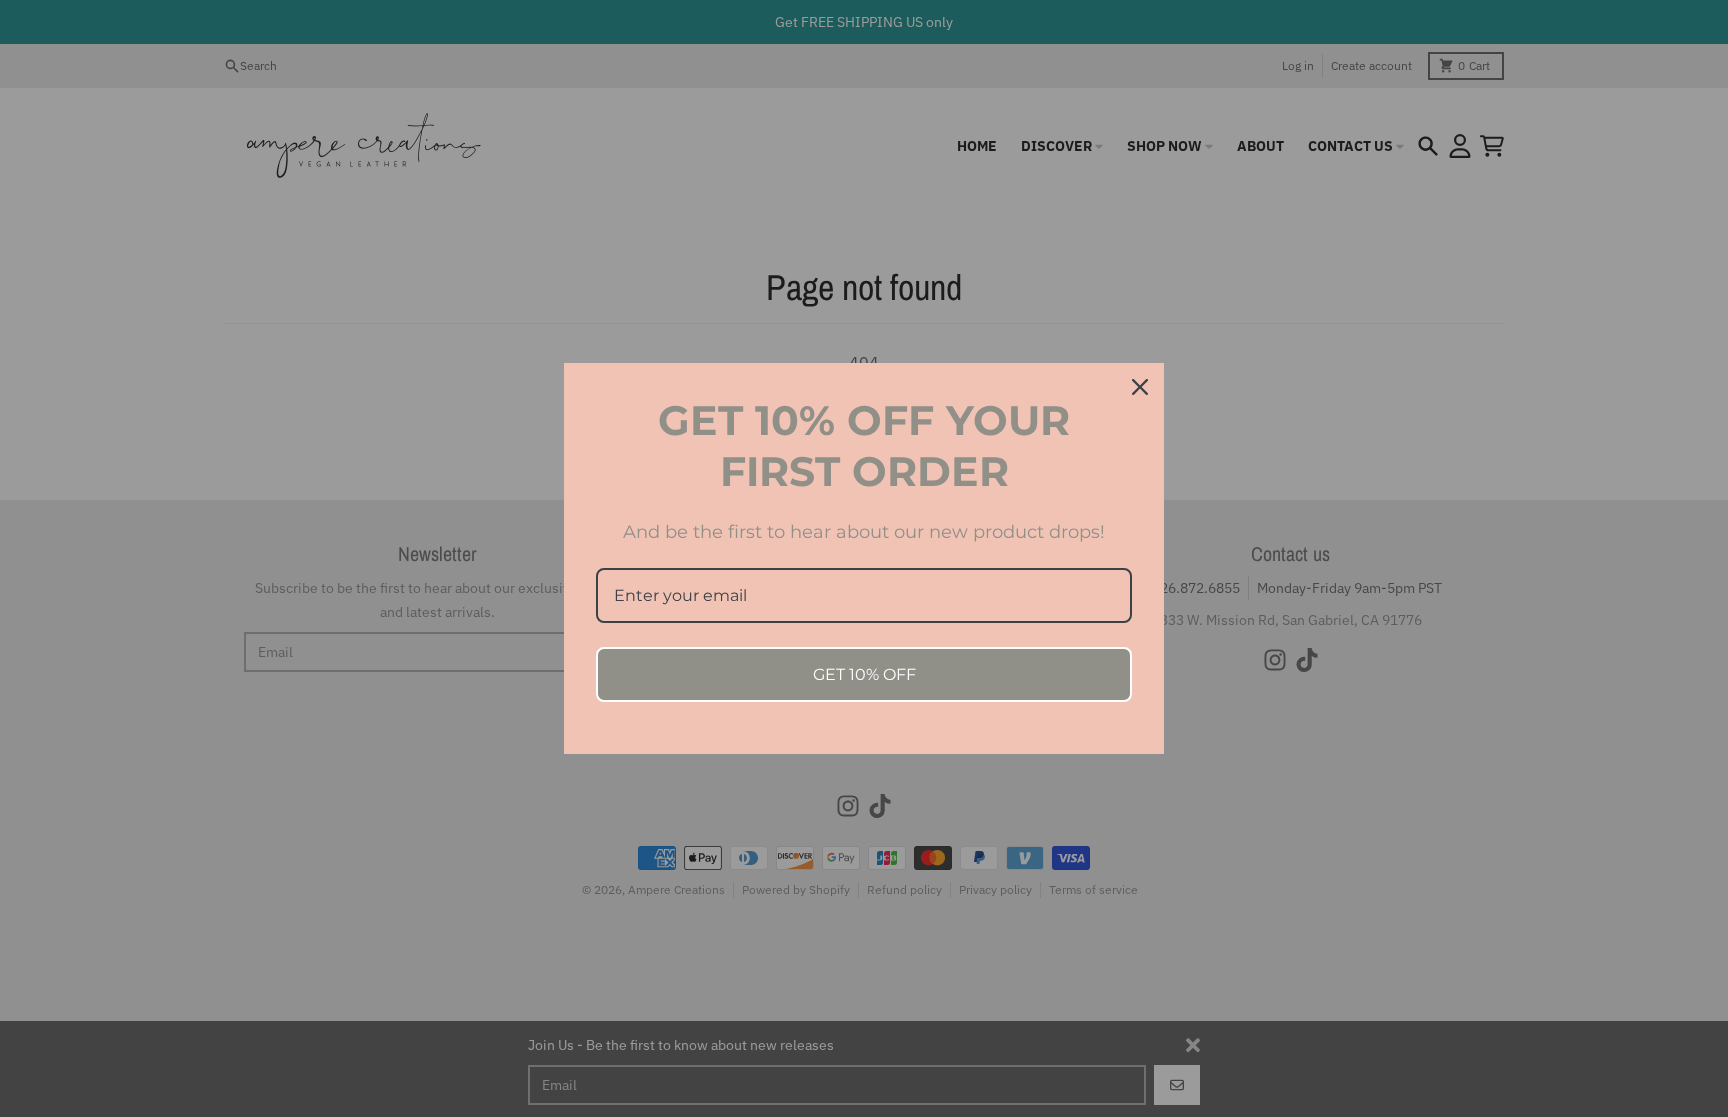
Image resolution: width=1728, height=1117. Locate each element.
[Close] (1140, 387)
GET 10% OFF (864, 674)
